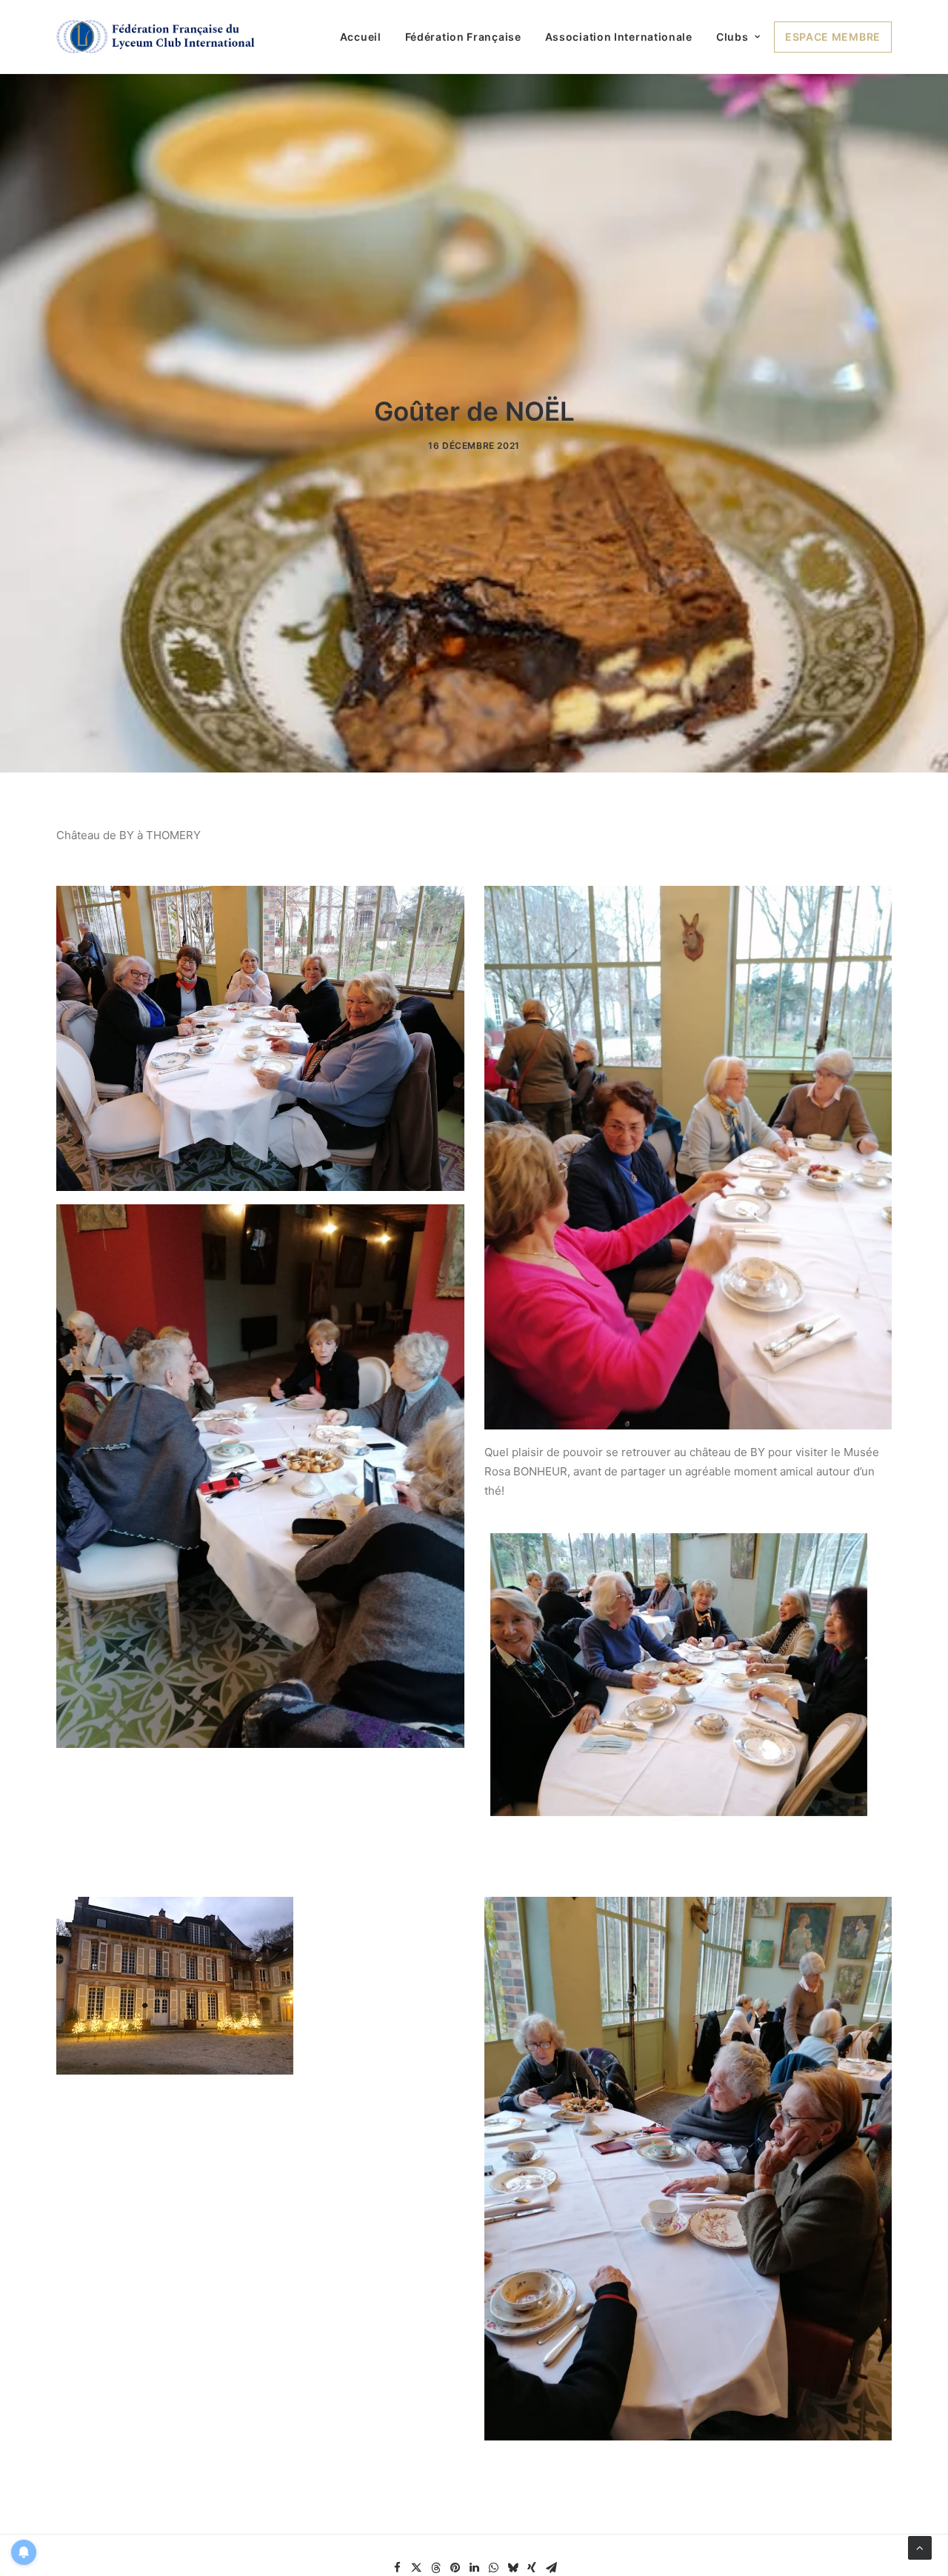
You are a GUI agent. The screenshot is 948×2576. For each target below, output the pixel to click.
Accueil (361, 37)
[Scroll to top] (920, 2547)
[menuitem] (366, 37)
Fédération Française (463, 37)
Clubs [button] (732, 37)
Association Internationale (619, 37)
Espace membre (833, 37)
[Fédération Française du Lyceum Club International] (160, 37)
